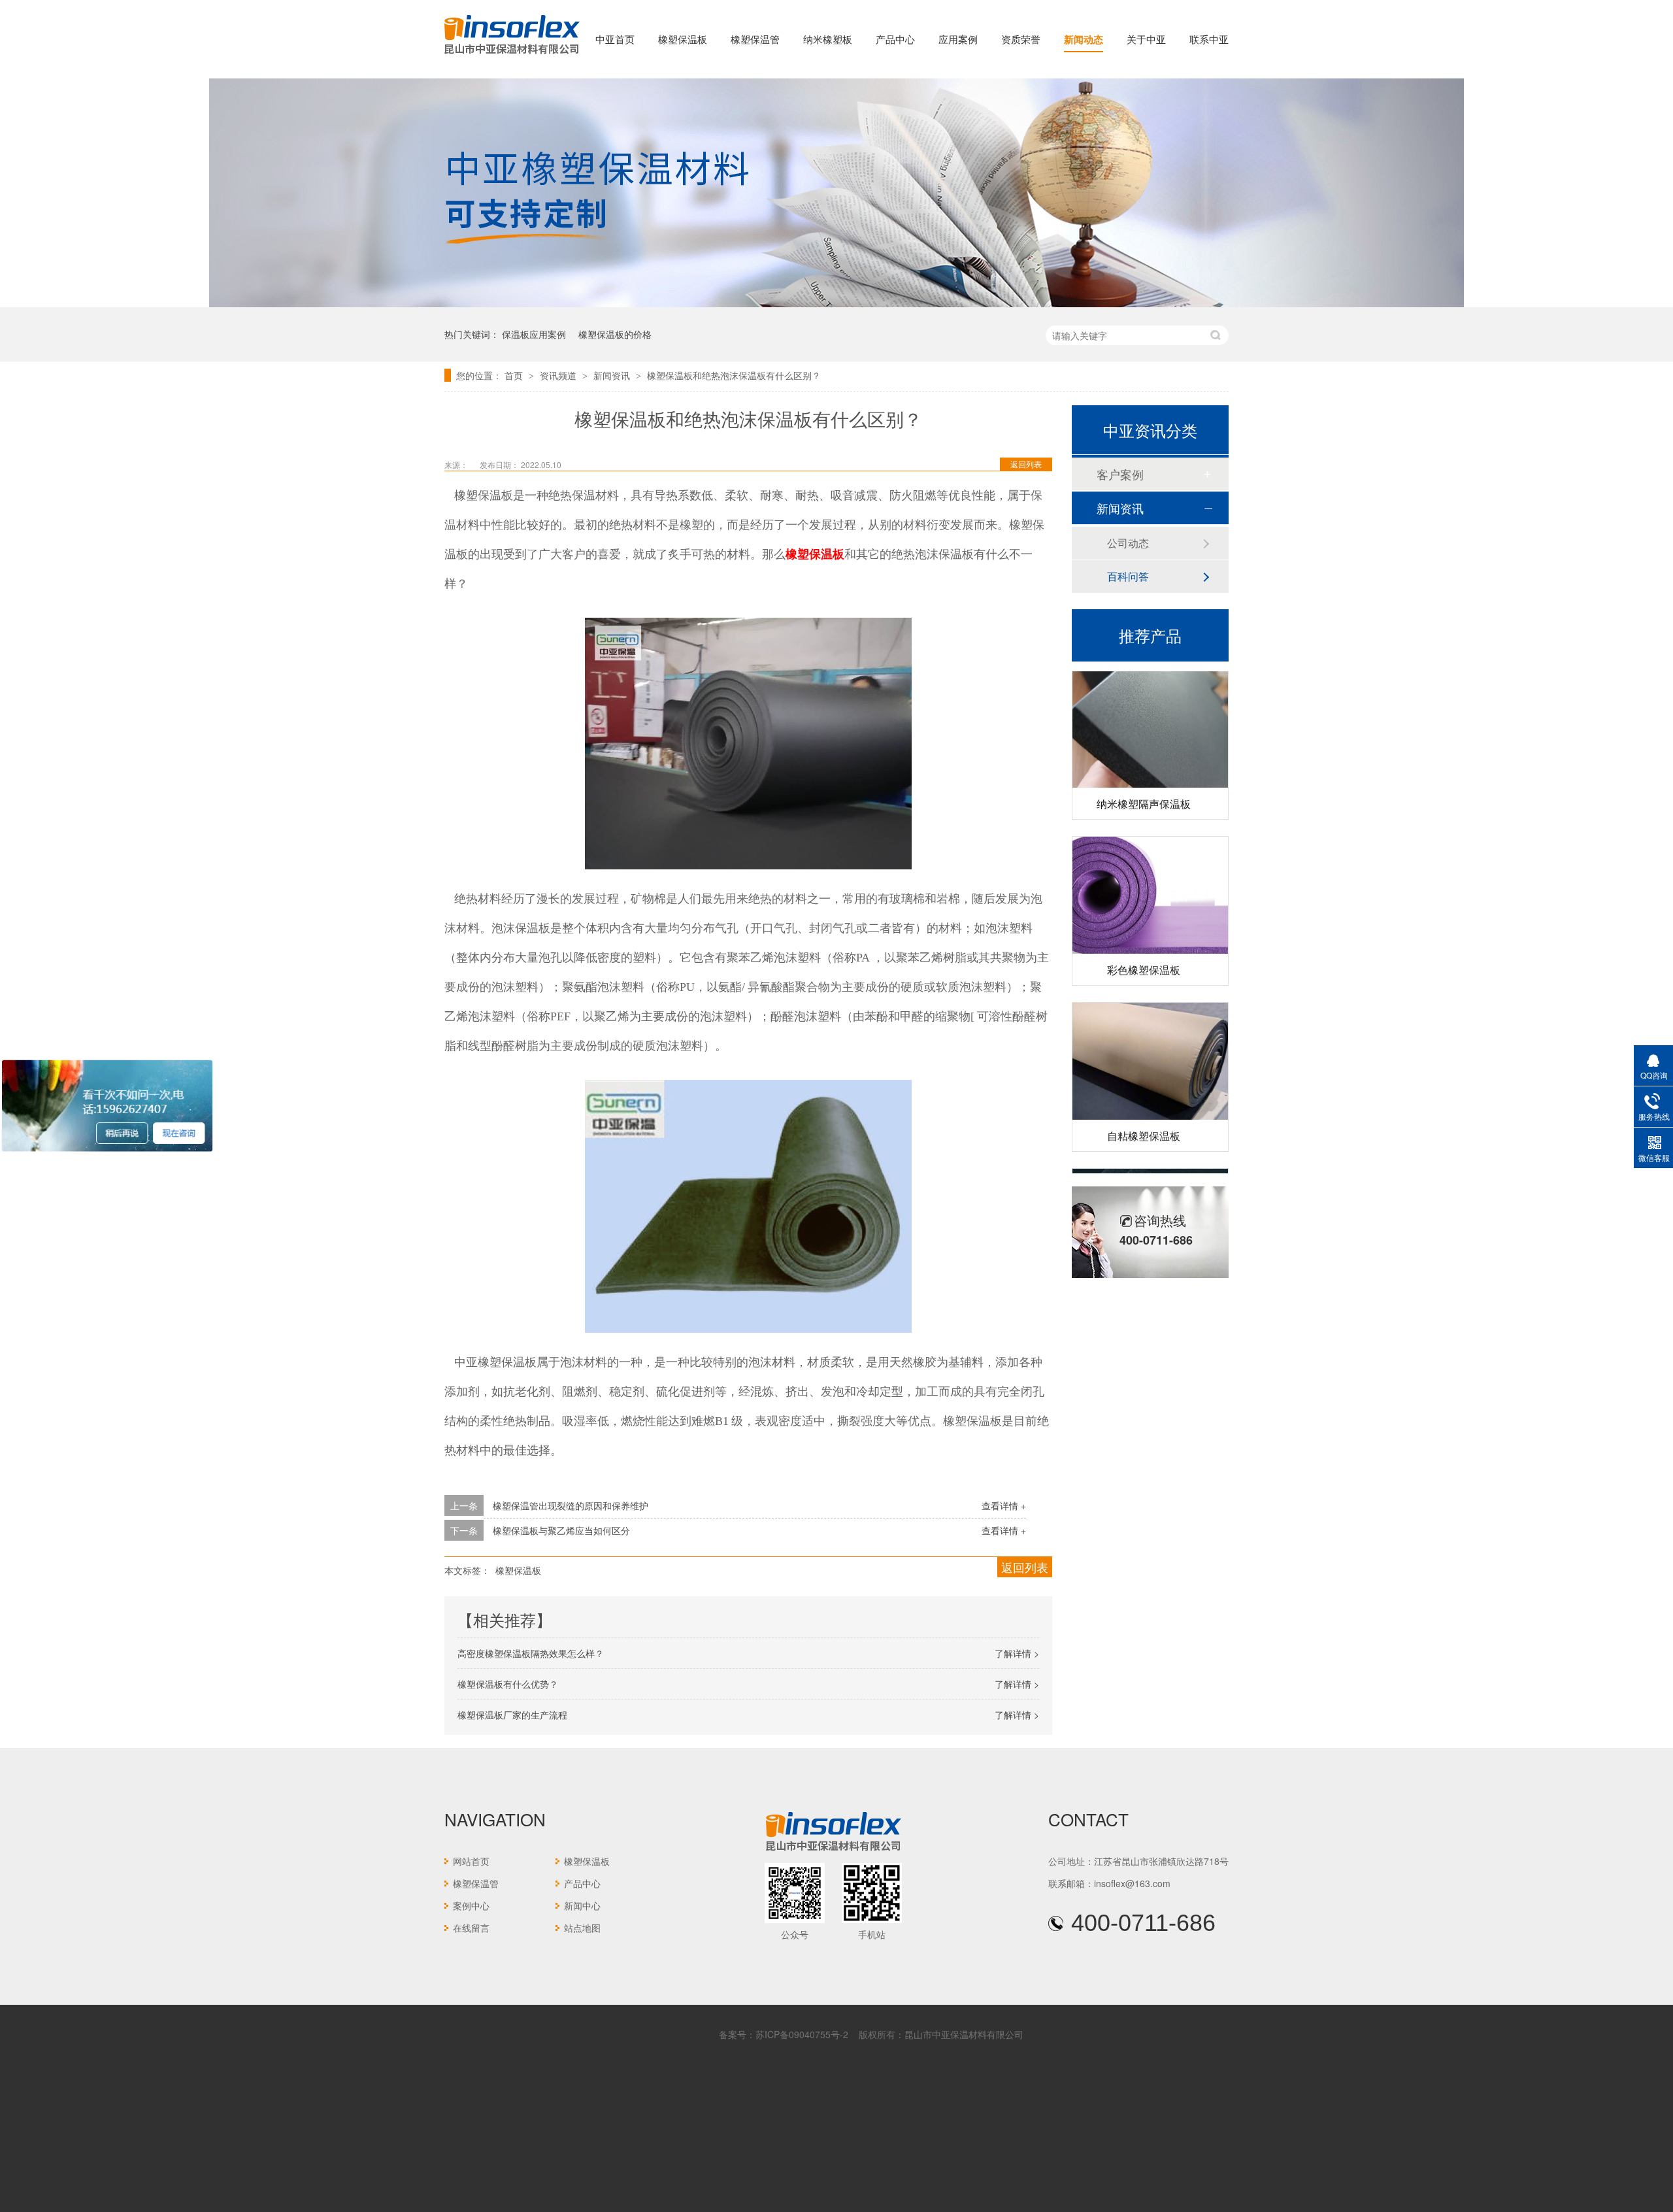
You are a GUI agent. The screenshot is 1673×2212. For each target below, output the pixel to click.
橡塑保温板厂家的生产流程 (512, 1715)
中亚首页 (615, 39)
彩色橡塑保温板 (1144, 945)
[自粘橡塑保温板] (1150, 1036)
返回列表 (1026, 464)
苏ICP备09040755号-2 (802, 2034)
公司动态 (1128, 543)
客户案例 (1120, 474)
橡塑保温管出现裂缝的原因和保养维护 (571, 1505)
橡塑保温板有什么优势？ (508, 1684)
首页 (515, 375)
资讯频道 (559, 375)
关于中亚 (1146, 39)
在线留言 (471, 1928)
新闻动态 (1084, 39)
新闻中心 (582, 1905)
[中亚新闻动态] (836, 303)
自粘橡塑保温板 (1144, 1111)
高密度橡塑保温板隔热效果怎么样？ (531, 1653)
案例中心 (471, 1905)
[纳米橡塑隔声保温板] (1150, 704)
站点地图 (582, 1928)
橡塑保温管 (755, 39)
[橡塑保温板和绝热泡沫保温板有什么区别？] (512, 55)
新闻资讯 (613, 375)
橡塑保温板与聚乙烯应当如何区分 (561, 1530)
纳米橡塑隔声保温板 (1144, 779)
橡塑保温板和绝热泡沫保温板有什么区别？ (734, 375)
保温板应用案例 (534, 334)
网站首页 (471, 1861)
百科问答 (1128, 576)
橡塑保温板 (683, 39)
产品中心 (895, 39)
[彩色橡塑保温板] (1150, 870)
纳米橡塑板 (828, 39)
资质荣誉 (1021, 39)
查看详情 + (1004, 1505)
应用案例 (958, 39)
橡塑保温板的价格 (615, 334)
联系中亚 (1209, 39)
